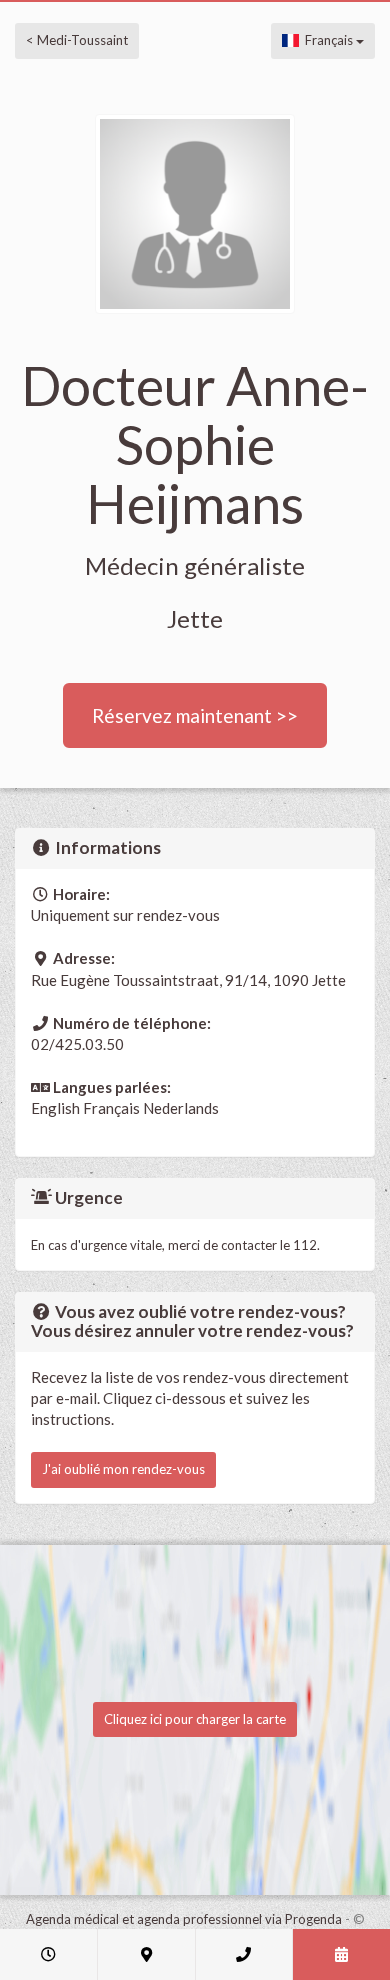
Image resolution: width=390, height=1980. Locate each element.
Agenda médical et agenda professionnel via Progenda (184, 1919)
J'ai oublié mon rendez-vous (123, 1469)
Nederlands (181, 1108)
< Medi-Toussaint (77, 40)
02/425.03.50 (77, 1044)
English (55, 1108)
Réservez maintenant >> (195, 715)
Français (327, 40)
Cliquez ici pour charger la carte (195, 1719)
